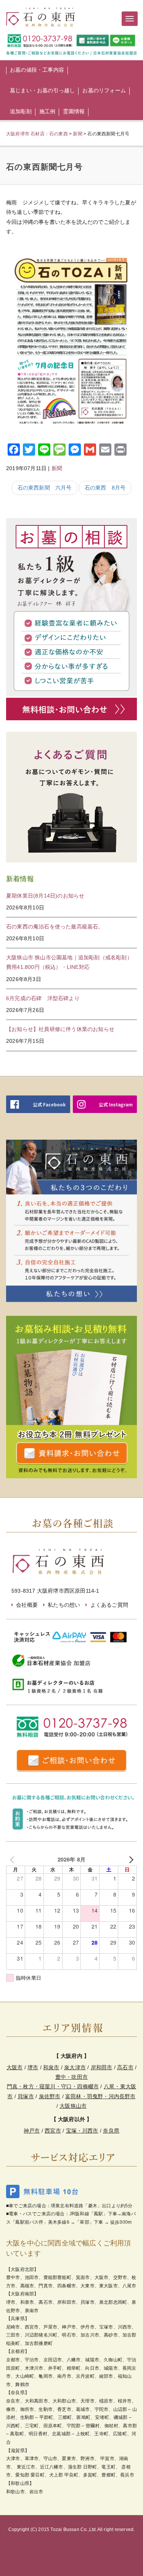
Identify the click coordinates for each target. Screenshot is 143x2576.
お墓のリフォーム (104, 90)
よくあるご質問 (109, 1605)
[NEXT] (130, 1859)
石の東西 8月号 (105, 488)
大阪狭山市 (73, 2106)
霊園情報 (74, 111)
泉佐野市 (50, 2096)
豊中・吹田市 (71, 2077)
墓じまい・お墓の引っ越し (42, 90)
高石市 (125, 2067)
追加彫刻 (21, 111)
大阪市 (15, 2067)
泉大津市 (75, 2067)
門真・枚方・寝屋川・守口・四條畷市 (53, 2086)
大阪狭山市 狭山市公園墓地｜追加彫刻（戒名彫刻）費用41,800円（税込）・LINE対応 (69, 962)
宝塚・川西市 (82, 2131)
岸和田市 (102, 2067)
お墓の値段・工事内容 (37, 70)
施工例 (47, 111)
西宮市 (53, 2131)
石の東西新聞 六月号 (45, 488)
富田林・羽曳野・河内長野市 (100, 2096)
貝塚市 (26, 2096)
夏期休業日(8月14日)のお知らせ (45, 896)
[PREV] (13, 1859)
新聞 (57, 468)
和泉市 (51, 2067)
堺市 (33, 2067)
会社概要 (27, 1605)
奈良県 (111, 2131)
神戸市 (32, 2131)
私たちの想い (64, 1605)
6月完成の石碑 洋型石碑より (43, 998)
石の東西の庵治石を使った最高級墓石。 (55, 927)
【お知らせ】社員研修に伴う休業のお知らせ (60, 1029)
